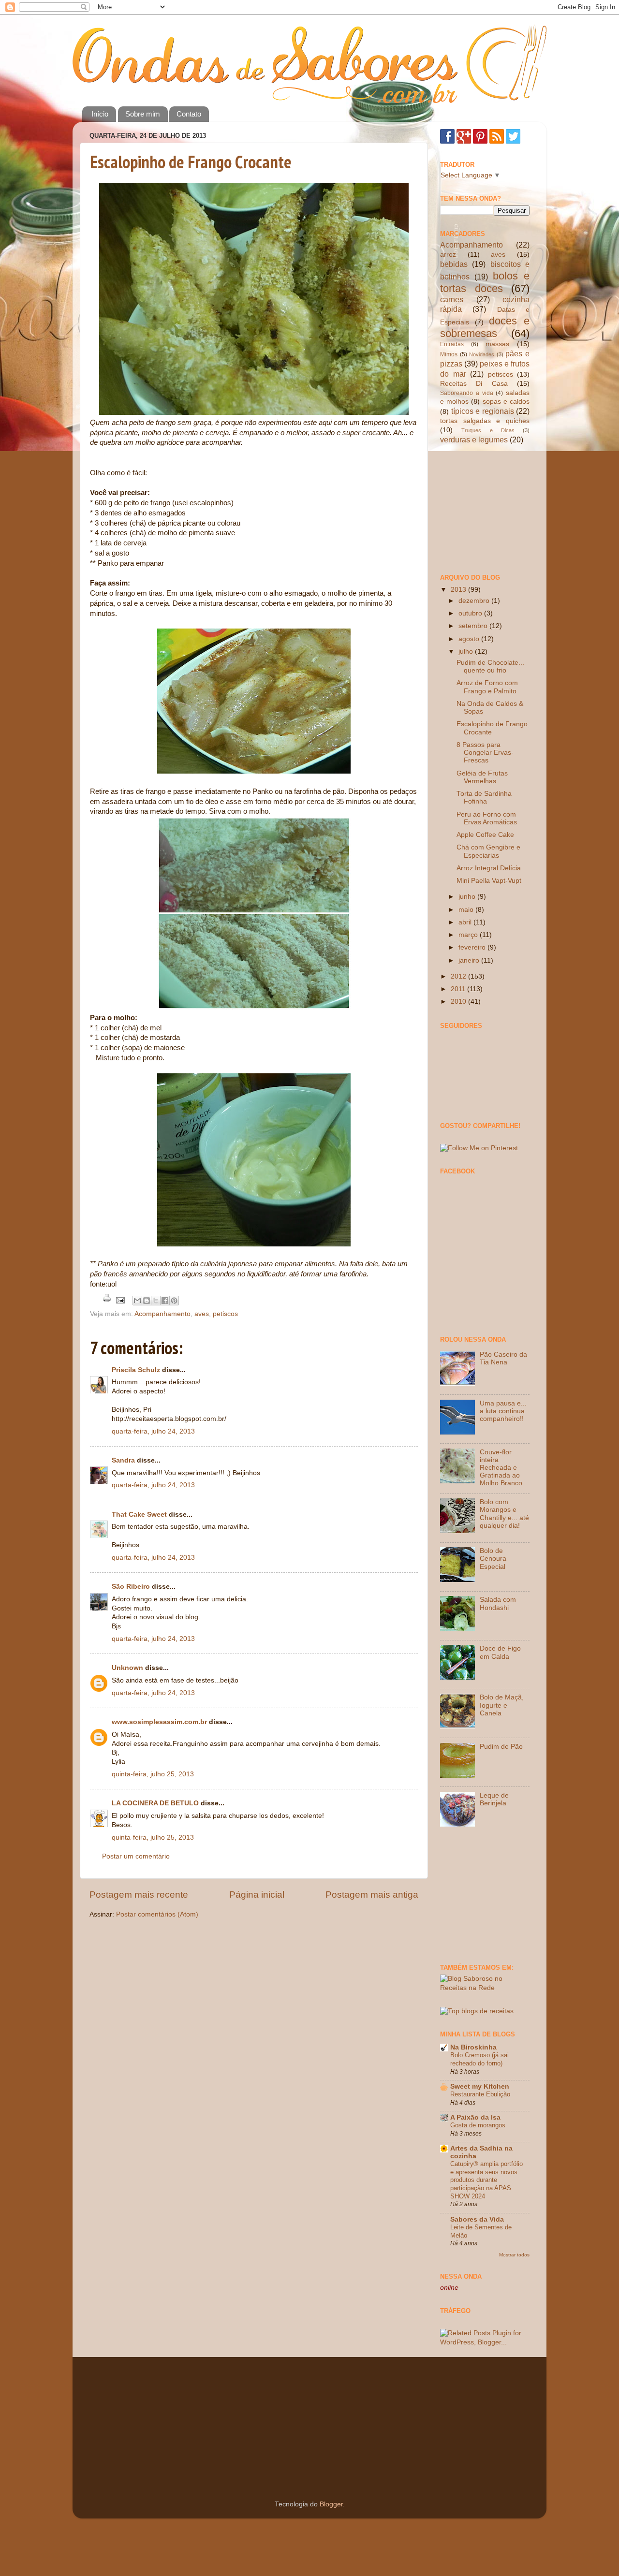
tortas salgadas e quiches (485, 421)
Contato (189, 114)
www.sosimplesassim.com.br (159, 1722)
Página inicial (257, 1895)
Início (100, 114)
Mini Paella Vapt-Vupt (489, 881)
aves (202, 1314)
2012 (459, 976)
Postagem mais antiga (372, 1895)
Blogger (331, 2504)
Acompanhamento (162, 1314)
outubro (471, 613)
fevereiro (473, 947)
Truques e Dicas (488, 430)
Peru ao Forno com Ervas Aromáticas (487, 818)
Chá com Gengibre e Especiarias (488, 851)
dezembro (475, 601)
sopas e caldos (506, 402)
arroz (448, 255)
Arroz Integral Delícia (489, 868)
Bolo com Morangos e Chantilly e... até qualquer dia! (504, 1514)
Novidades (482, 354)
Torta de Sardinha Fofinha (484, 798)
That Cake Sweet (139, 1515)
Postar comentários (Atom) (157, 1914)
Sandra (123, 1460)
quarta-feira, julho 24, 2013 (153, 1431)
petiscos (225, 1314)
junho (468, 897)
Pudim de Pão (501, 1747)
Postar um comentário (136, 1856)
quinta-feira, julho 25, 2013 (153, 1774)
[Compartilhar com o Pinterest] (174, 1301)
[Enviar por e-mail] (137, 1301)
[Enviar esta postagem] (120, 1300)
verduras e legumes (474, 439)
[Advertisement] (488, 508)
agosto (470, 639)
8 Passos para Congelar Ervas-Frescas (485, 753)
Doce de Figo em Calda (500, 1652)
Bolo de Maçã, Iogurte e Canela (502, 1705)
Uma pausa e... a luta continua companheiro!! (503, 1411)
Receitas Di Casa (474, 384)
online (449, 2288)
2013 (459, 590)
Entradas (452, 344)
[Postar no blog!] (147, 1301)
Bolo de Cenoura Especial (493, 1559)
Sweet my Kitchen (480, 2086)
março (469, 935)
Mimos (449, 354)
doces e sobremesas (485, 327)
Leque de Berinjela (494, 1799)
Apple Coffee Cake (485, 835)
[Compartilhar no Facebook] (165, 1301)
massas (497, 344)
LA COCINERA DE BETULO (155, 1803)
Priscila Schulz (136, 1370)
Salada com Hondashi (498, 1603)
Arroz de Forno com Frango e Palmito (487, 687)
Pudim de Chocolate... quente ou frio (490, 666)
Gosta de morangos (478, 2125)
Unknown (127, 1668)
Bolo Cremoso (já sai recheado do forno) (479, 2059)
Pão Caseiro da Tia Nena (503, 1358)
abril (466, 922)
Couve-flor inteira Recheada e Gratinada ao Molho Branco (501, 1468)
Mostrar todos (514, 2255)
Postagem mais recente (139, 1895)
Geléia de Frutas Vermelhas (482, 777)
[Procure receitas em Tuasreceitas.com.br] (477, 2011)
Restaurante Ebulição (480, 2094)
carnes (452, 299)
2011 (459, 989)
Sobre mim (143, 114)
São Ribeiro (131, 1587)
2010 (459, 1002)
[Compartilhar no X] (156, 1301)
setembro (474, 626)
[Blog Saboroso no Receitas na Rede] (485, 1988)
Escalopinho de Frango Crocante (191, 162)
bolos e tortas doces (485, 282)
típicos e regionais (483, 411)
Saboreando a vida (467, 393)
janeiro (470, 960)
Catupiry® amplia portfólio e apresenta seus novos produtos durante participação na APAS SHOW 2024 (486, 2180)
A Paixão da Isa (475, 2117)
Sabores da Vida (477, 2219)
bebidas (454, 264)
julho (467, 651)
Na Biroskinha (473, 2047)
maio (467, 910)
